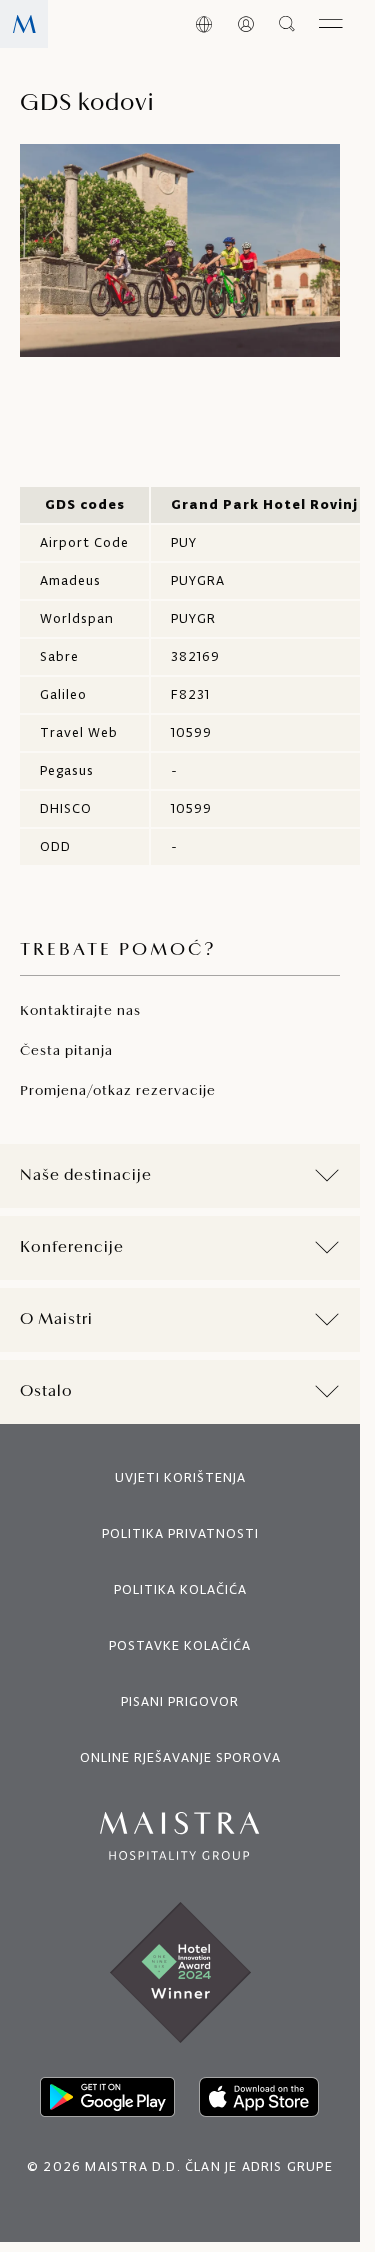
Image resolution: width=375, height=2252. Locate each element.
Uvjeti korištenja (180, 1477)
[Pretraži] (288, 24)
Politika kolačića (180, 1589)
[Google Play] (107, 2097)
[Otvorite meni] (331, 24)
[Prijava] (246, 24)
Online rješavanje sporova (180, 1757)
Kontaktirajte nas (80, 1011)
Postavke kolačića (180, 1645)
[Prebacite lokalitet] (204, 24)
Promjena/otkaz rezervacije (118, 1091)
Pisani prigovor (180, 1701)
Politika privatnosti (180, 1533)
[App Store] (259, 2097)
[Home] (24, 24)
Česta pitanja (66, 1051)
